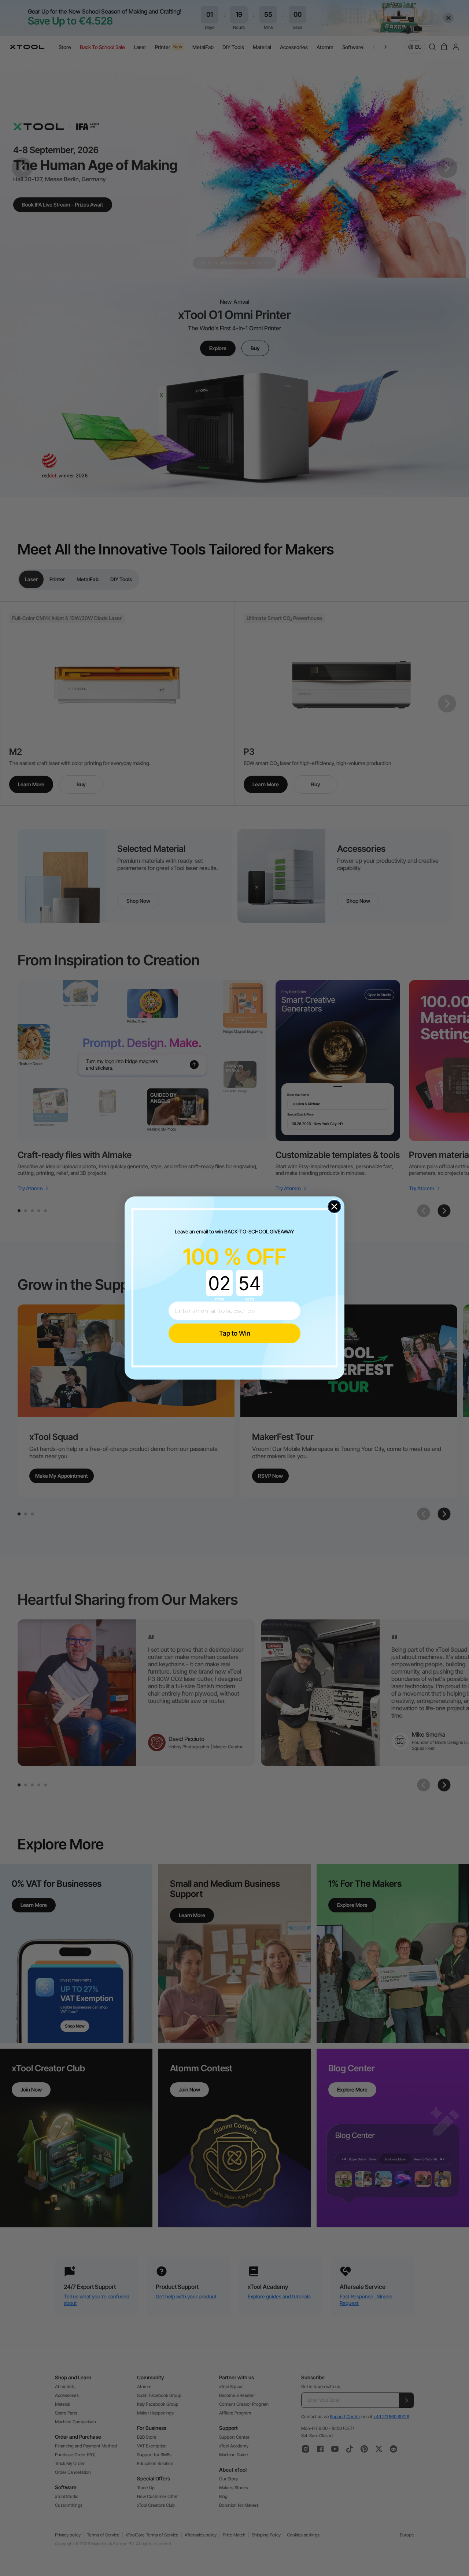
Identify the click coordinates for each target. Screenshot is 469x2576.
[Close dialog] (334, 1207)
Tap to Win (235, 1333)
